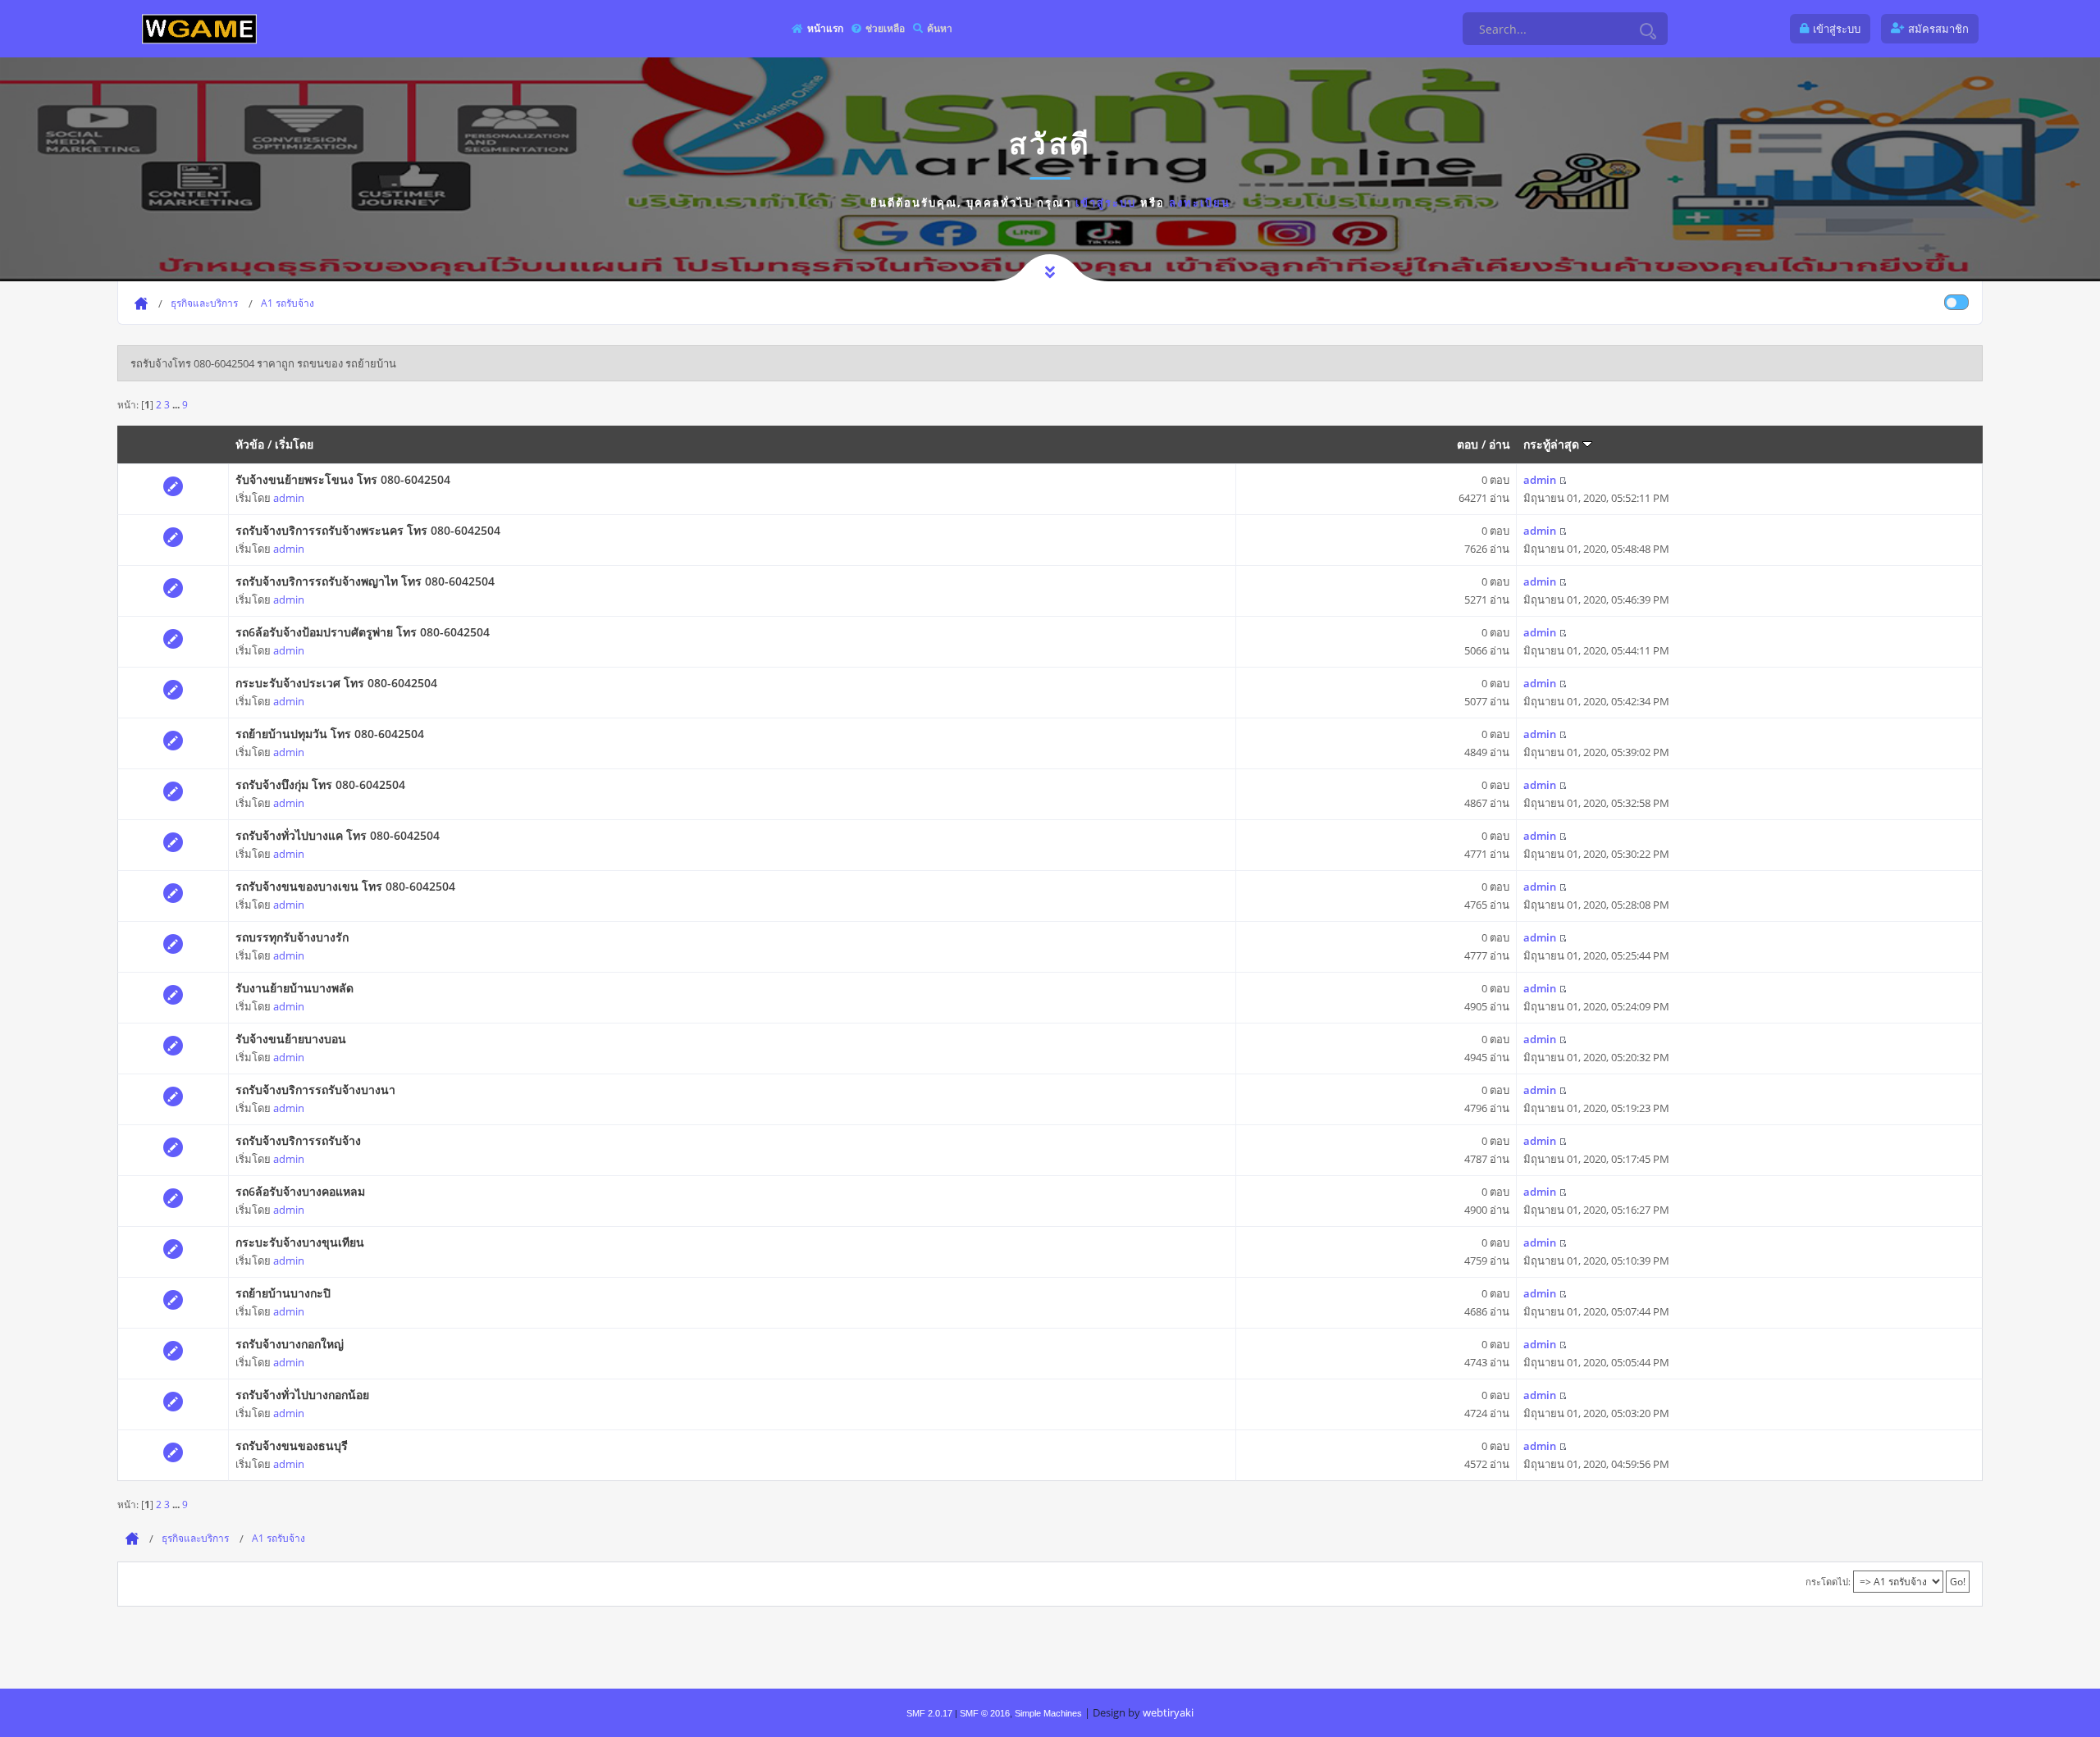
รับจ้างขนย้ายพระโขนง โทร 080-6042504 (343, 479)
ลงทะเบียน (1200, 203)
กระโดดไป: (1828, 1582)
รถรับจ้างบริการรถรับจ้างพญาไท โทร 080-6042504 (365, 581)
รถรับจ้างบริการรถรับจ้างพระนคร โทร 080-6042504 (368, 530)
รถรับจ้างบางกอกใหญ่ (290, 1344)
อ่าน (1500, 444)
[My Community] (199, 28)
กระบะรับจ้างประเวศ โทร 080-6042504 (336, 683)
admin (289, 498)
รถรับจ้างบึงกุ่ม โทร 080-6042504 (320, 784)
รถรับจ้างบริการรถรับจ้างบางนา (315, 1090)
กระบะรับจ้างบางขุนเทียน (300, 1242)
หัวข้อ (250, 444)
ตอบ (1468, 444)
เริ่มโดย (294, 444)
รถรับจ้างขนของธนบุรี (292, 1445)
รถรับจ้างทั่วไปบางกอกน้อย (302, 1395)
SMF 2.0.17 (929, 1713)
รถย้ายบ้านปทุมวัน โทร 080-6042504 (330, 734)
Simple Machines (1048, 1713)
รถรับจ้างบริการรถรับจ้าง (298, 1140)
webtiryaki (1168, 1712)
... (177, 404)
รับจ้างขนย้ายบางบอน (291, 1039)
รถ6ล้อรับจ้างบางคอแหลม (300, 1191)
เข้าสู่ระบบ (1106, 203)
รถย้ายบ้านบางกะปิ (283, 1293)
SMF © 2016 (985, 1713)
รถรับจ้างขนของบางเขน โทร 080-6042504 (345, 886)
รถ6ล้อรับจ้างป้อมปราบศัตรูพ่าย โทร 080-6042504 (363, 632)
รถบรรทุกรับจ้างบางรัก (292, 937)
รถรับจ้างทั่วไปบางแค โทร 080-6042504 (338, 835)
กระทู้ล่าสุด (1553, 444)
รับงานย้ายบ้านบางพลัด (294, 988)
